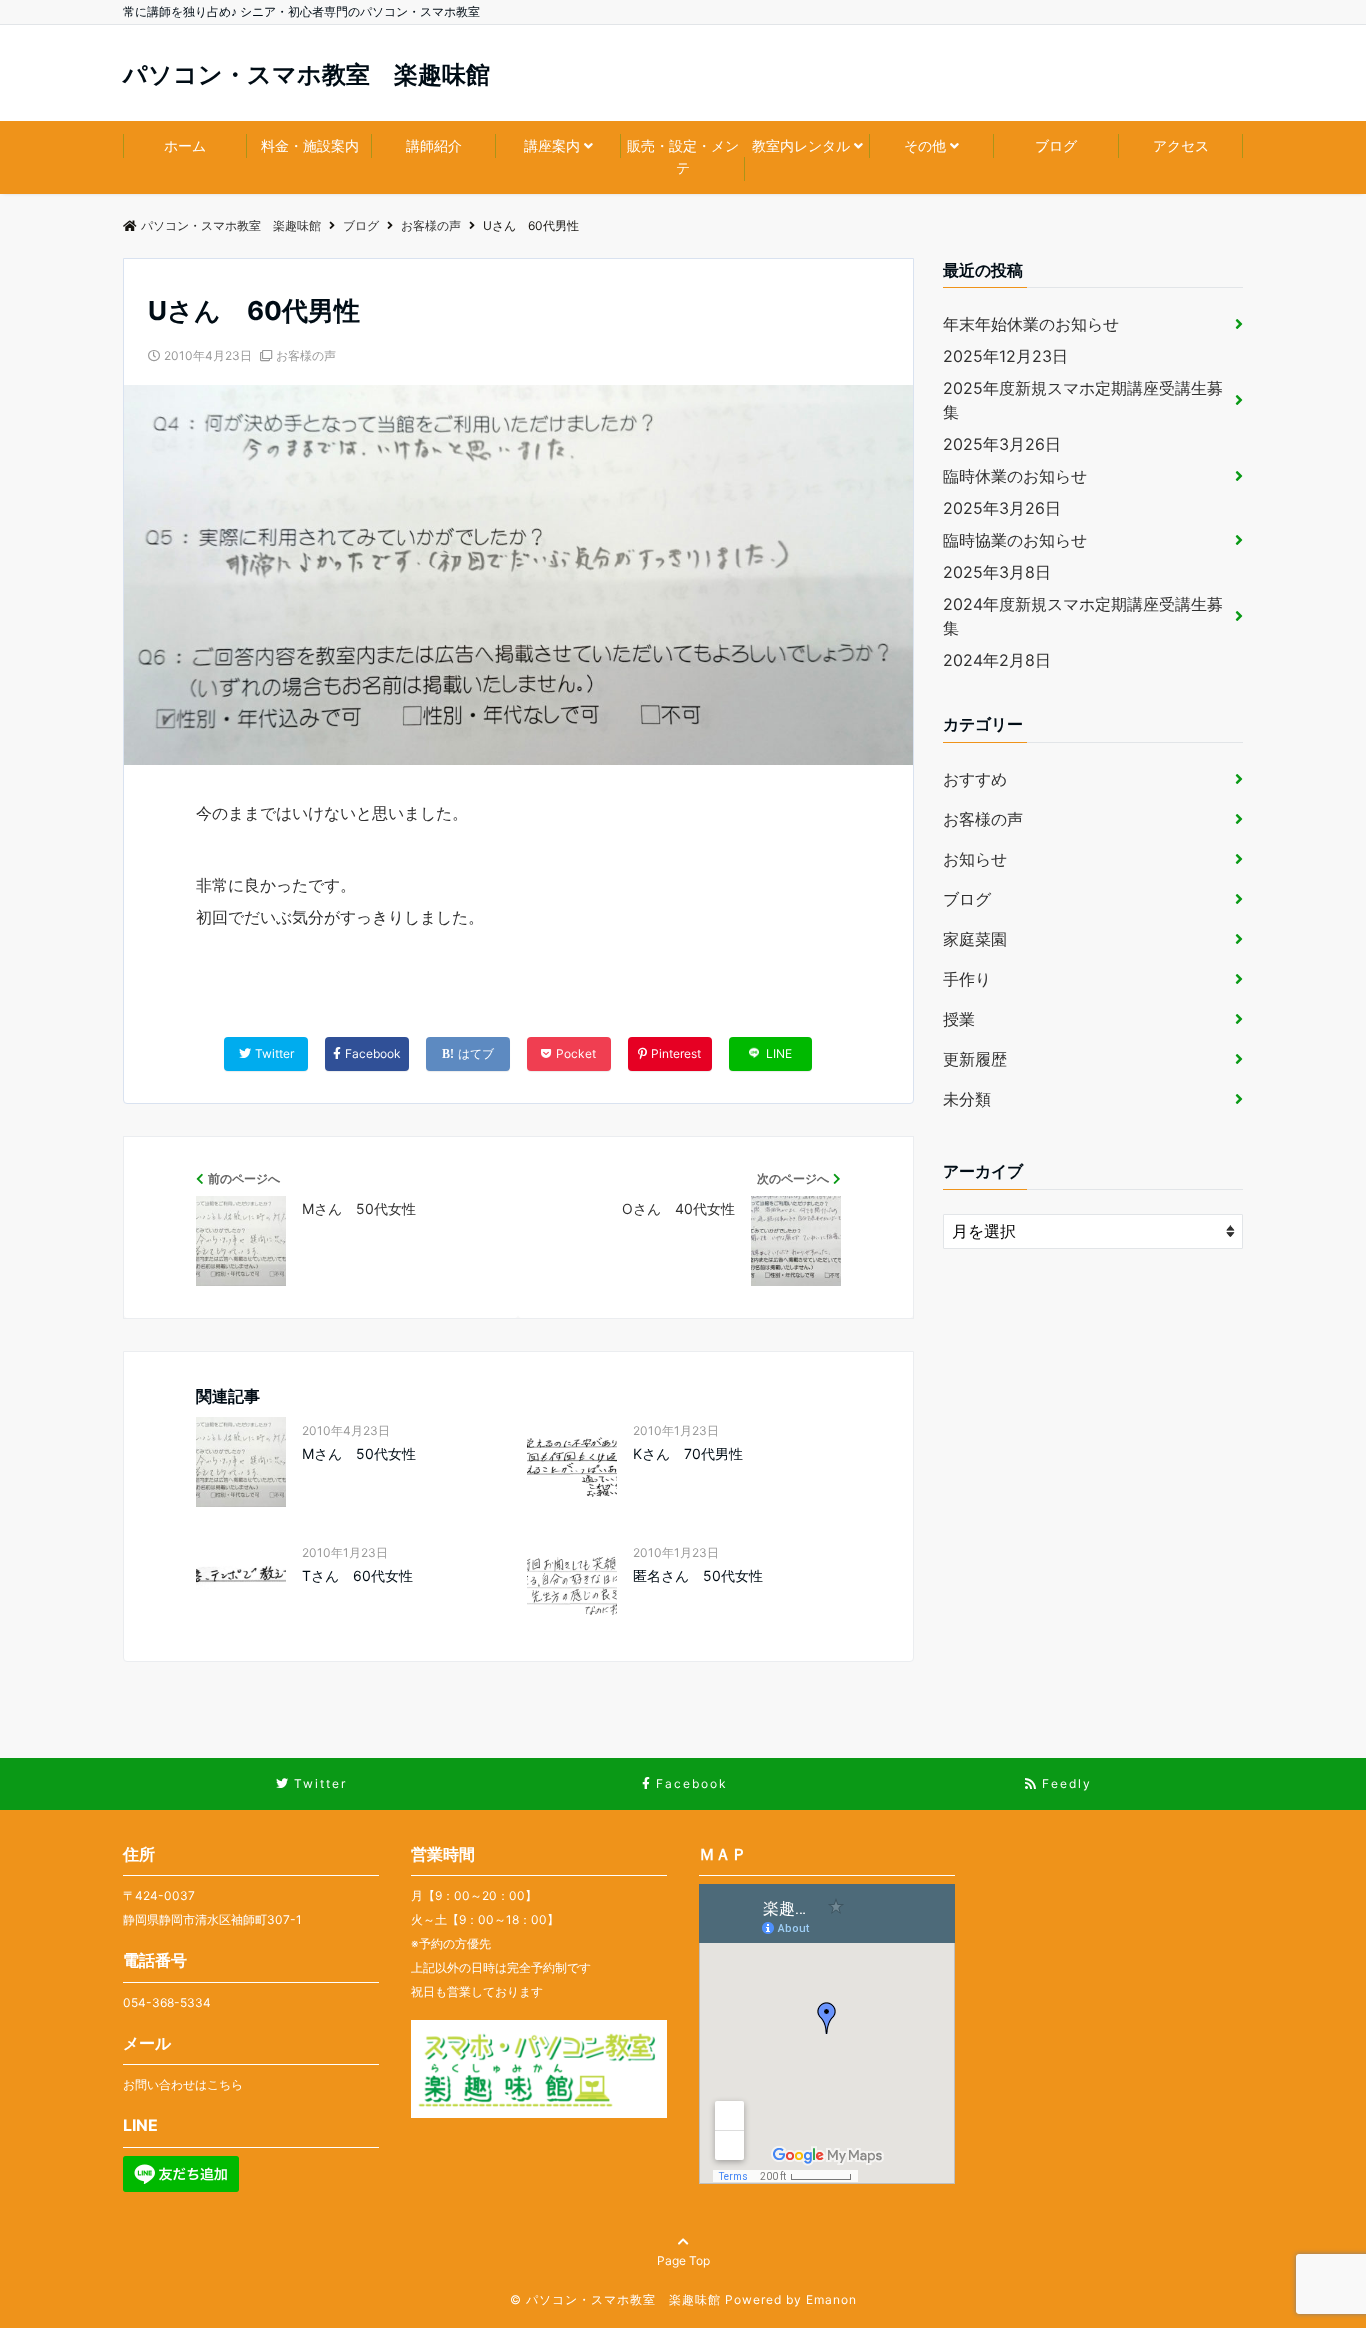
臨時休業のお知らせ (1015, 476)
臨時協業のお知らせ (1015, 540)
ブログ (1056, 145)
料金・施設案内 (310, 145)
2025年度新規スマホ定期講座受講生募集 (1083, 400)
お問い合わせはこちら (183, 2084)
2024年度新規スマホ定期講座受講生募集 (1083, 616)
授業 (959, 1019)
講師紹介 (434, 145)
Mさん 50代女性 (359, 1453)
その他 (925, 145)
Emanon (831, 2299)
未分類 (967, 1099)
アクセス (1181, 145)
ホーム (185, 145)
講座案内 (552, 145)
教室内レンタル (801, 145)
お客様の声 (306, 355)
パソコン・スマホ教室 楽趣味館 (306, 75)
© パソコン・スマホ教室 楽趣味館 (615, 2299)
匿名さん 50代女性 (698, 1575)
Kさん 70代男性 (688, 1453)
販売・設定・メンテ (683, 156)
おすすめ (975, 779)
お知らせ (975, 859)
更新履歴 (975, 1059)
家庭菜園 (975, 939)
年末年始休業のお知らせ (1031, 324)
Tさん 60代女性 (357, 1575)
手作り (967, 979)
